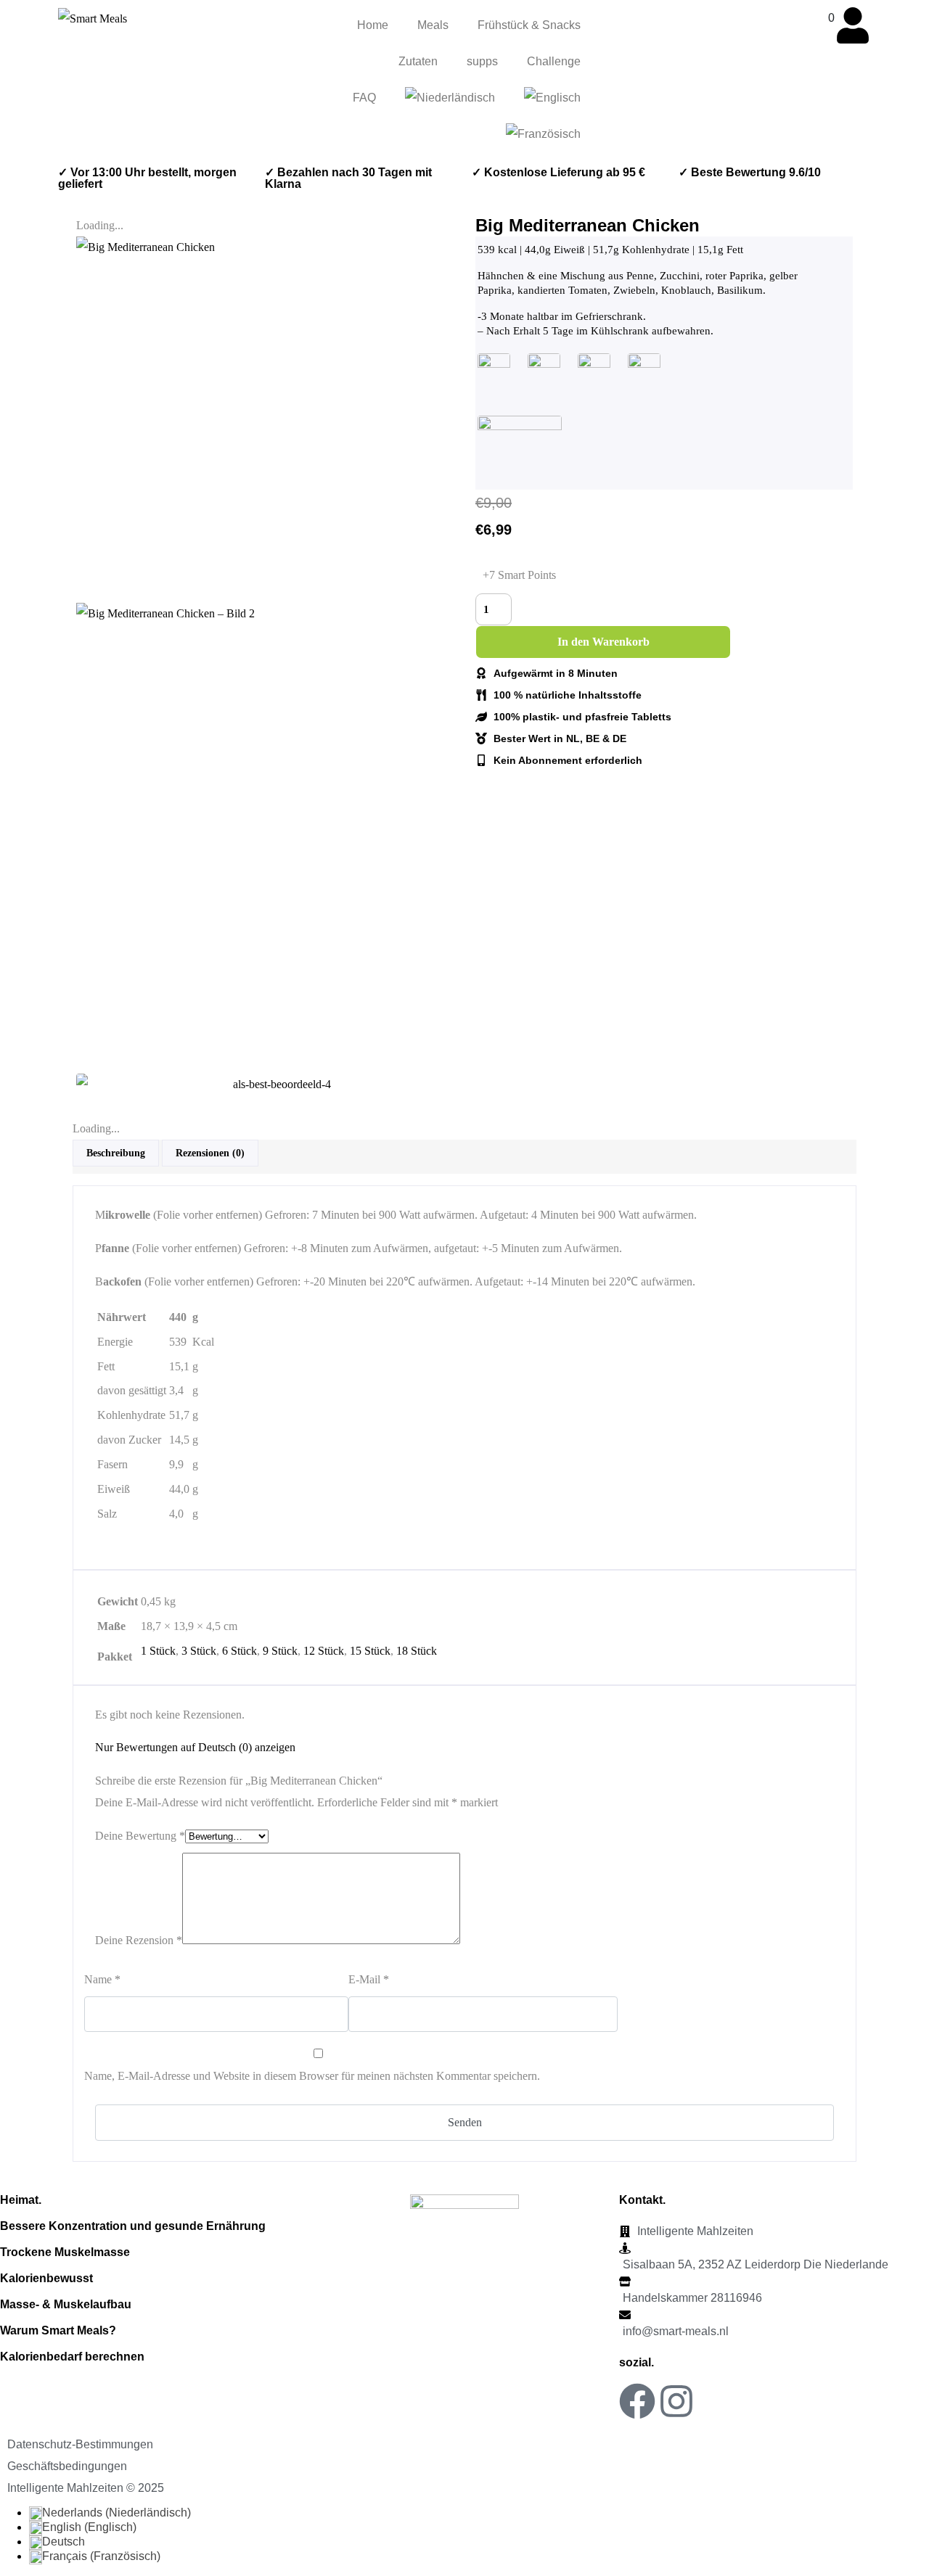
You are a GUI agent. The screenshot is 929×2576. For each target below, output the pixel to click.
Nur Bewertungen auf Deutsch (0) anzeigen (195, 1747)
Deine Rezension (139, 1940)
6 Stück (240, 1651)
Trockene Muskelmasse (65, 2252)
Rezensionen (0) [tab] (210, 1153)
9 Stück (280, 1651)
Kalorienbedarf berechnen (72, 2357)
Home (373, 25)
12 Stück (324, 1651)
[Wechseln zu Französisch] (543, 134)
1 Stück (158, 1651)
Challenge (554, 61)
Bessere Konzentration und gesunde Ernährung (133, 2226)
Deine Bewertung (140, 1836)
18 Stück (417, 1651)
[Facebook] (637, 2401)
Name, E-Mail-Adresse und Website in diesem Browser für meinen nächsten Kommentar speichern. (312, 2076)
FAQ (364, 98)
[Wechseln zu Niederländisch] (450, 98)
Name (102, 1979)
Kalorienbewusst (46, 2278)
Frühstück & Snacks (529, 25)
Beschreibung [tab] (116, 1153)
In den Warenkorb (603, 642)
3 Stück (199, 1651)
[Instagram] (676, 2401)
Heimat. (21, 2200)
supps (482, 61)
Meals (433, 25)
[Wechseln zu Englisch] (552, 98)
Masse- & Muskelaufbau (66, 2304)
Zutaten (418, 61)
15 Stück (370, 1651)
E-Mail (369, 1979)
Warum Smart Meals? (58, 2330)
